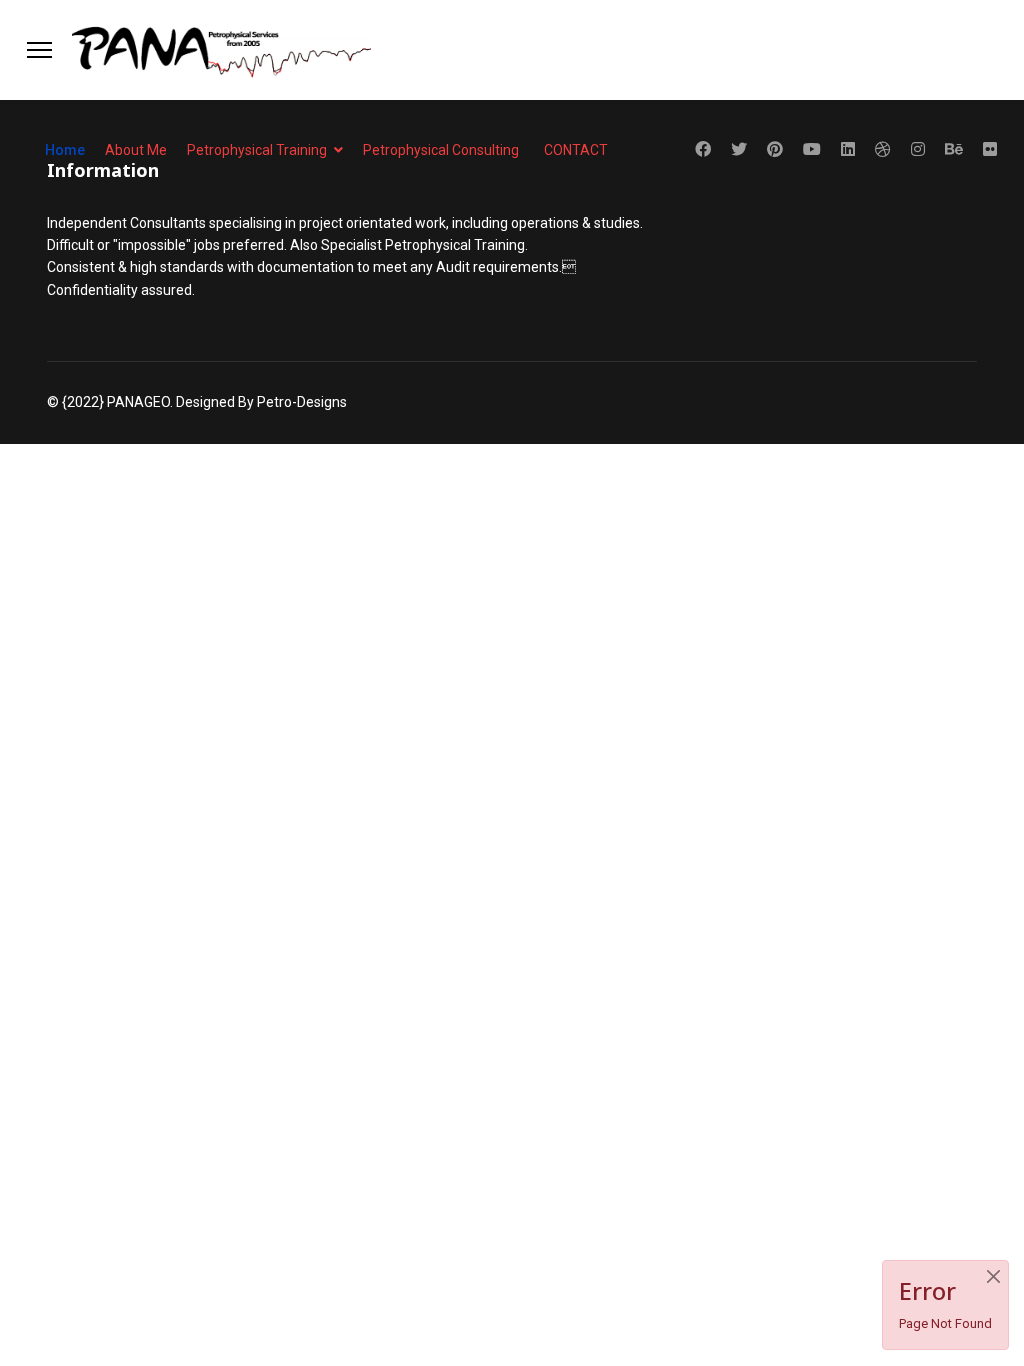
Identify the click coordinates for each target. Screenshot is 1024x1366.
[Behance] (954, 149)
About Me (136, 150)
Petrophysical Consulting (441, 150)
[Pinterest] (775, 149)
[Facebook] (703, 149)
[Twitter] (739, 149)
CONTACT (576, 150)
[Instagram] (918, 149)
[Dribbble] (883, 149)
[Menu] (39, 50)
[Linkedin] (848, 149)
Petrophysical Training (257, 150)
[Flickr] (990, 149)
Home (65, 150)
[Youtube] (812, 149)
